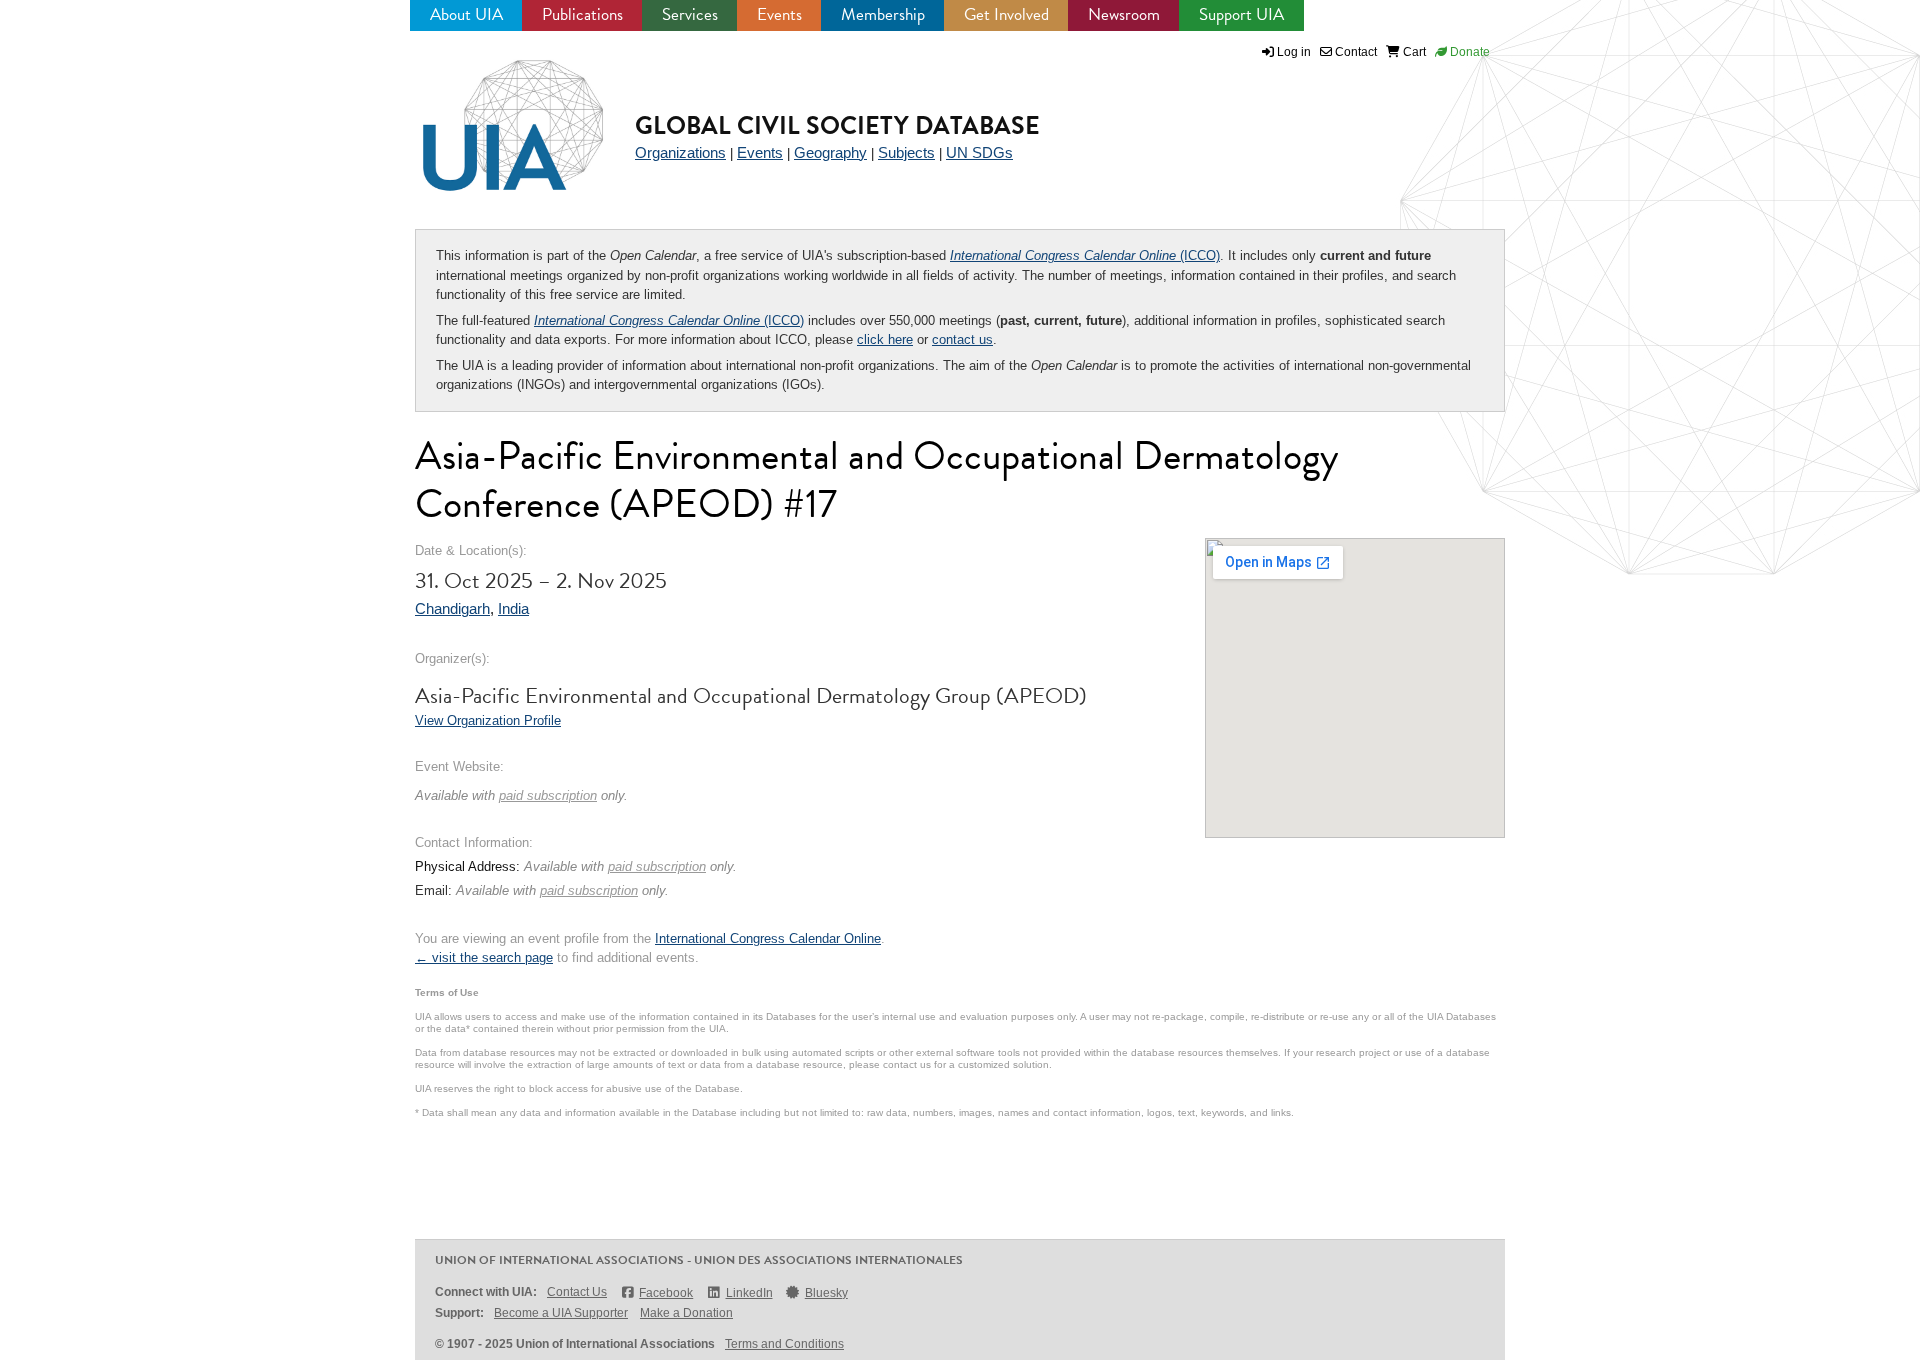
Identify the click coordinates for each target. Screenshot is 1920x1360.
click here (885, 339)
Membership (883, 14)
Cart (1413, 52)
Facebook (666, 1293)
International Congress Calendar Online (768, 938)
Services (690, 14)
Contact (1354, 52)
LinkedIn (749, 1293)
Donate (1468, 52)
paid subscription (548, 795)
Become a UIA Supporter (561, 1313)
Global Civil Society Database (837, 125)
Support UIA (1241, 14)
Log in (1294, 52)
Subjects (906, 152)
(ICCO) (1085, 255)
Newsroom (1124, 14)
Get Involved (1006, 14)
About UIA (466, 14)
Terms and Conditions (784, 1344)
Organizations (680, 152)
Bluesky (826, 1293)
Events (779, 14)
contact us (962, 339)
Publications (582, 14)
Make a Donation (686, 1313)
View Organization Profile (488, 720)
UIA (490, 114)
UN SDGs (979, 152)
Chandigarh (452, 608)
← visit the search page (484, 957)
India (513, 608)
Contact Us (577, 1292)
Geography (830, 152)
